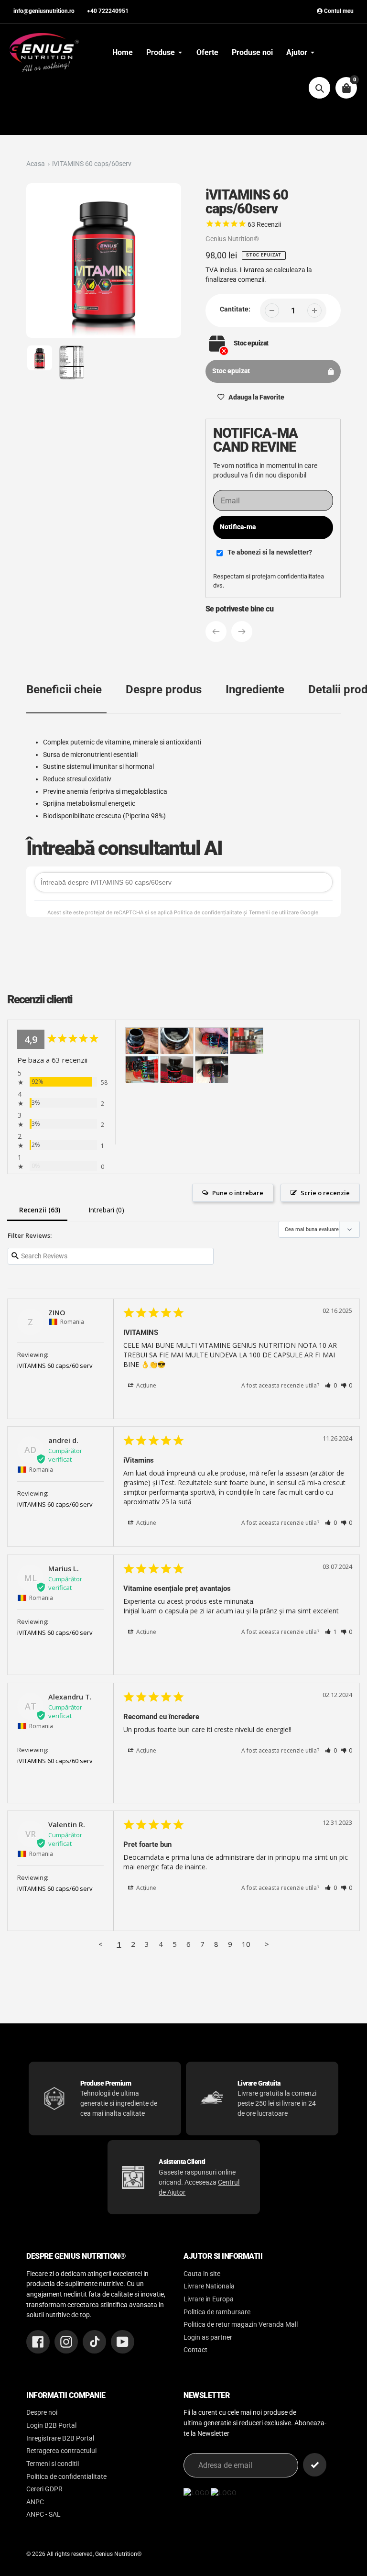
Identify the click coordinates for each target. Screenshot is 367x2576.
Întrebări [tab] (104, 1211)
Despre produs (164, 689)
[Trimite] (315, 2465)
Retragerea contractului (61, 2451)
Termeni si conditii (53, 2464)
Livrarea (252, 270)
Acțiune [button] (146, 1385)
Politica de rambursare (217, 2312)
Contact (195, 2350)
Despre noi (42, 2413)
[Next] (242, 632)
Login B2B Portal (51, 2426)
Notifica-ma (238, 527)
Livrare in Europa (209, 2299)
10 (246, 1944)
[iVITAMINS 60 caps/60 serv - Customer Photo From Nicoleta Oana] (142, 1070)
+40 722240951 (108, 11)
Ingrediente (255, 689)
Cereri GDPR (44, 2489)
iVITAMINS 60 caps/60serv (92, 164)
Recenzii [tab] (37, 1211)
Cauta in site (202, 2274)
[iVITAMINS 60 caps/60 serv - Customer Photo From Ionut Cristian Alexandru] (212, 1041)
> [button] (267, 1944)
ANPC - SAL (43, 2515)
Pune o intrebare (238, 1193)
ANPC (35, 2502)
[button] (331, 1385)
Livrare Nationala (209, 2286)
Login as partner (208, 2337)
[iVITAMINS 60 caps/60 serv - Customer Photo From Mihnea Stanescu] (247, 1041)
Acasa (36, 164)
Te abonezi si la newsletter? (270, 552)
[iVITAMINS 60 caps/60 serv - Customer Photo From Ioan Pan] (142, 1041)
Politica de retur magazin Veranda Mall (241, 2325)
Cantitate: (235, 309)
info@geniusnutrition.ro (44, 11)
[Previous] (216, 632)
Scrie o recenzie (325, 1193)
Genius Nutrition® (232, 239)
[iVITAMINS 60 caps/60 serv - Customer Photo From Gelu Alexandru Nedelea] (177, 1070)
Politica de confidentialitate (66, 2477)
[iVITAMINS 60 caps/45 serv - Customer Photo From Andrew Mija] (212, 1070)
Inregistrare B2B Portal (60, 2438)
